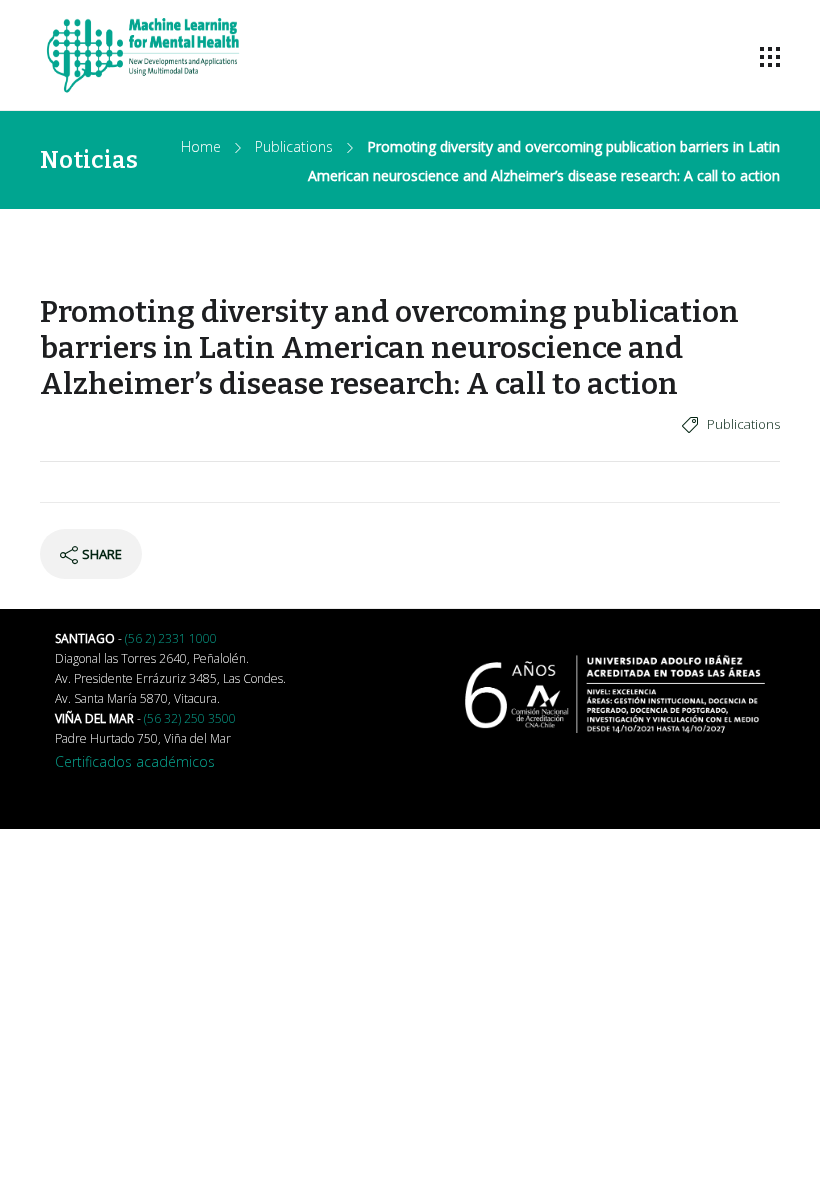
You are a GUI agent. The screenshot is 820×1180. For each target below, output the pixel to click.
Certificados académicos (135, 761)
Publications (294, 146)
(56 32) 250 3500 (190, 718)
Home (201, 146)
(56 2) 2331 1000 (171, 638)
